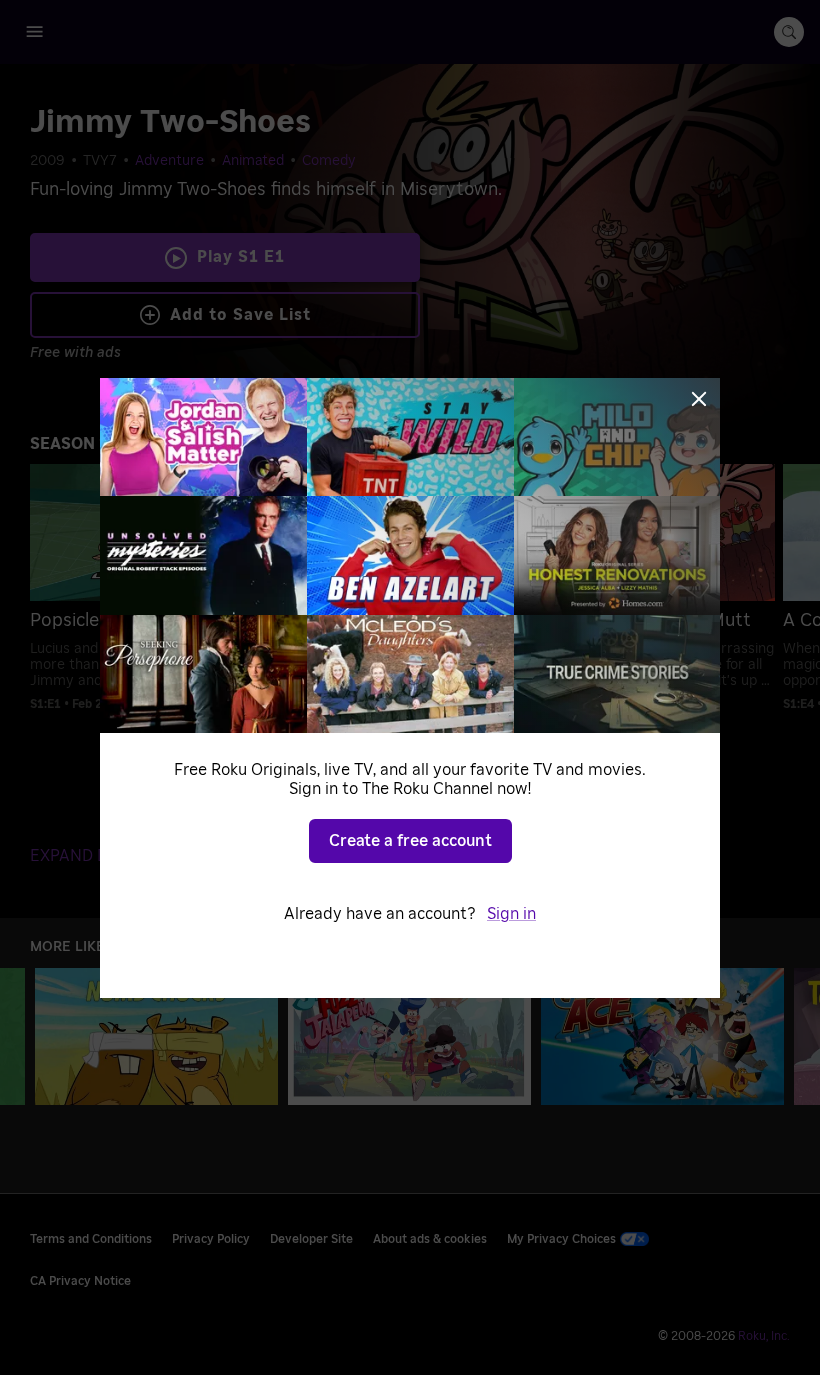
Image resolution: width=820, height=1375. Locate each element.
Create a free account (410, 841)
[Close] (699, 399)
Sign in (511, 914)
